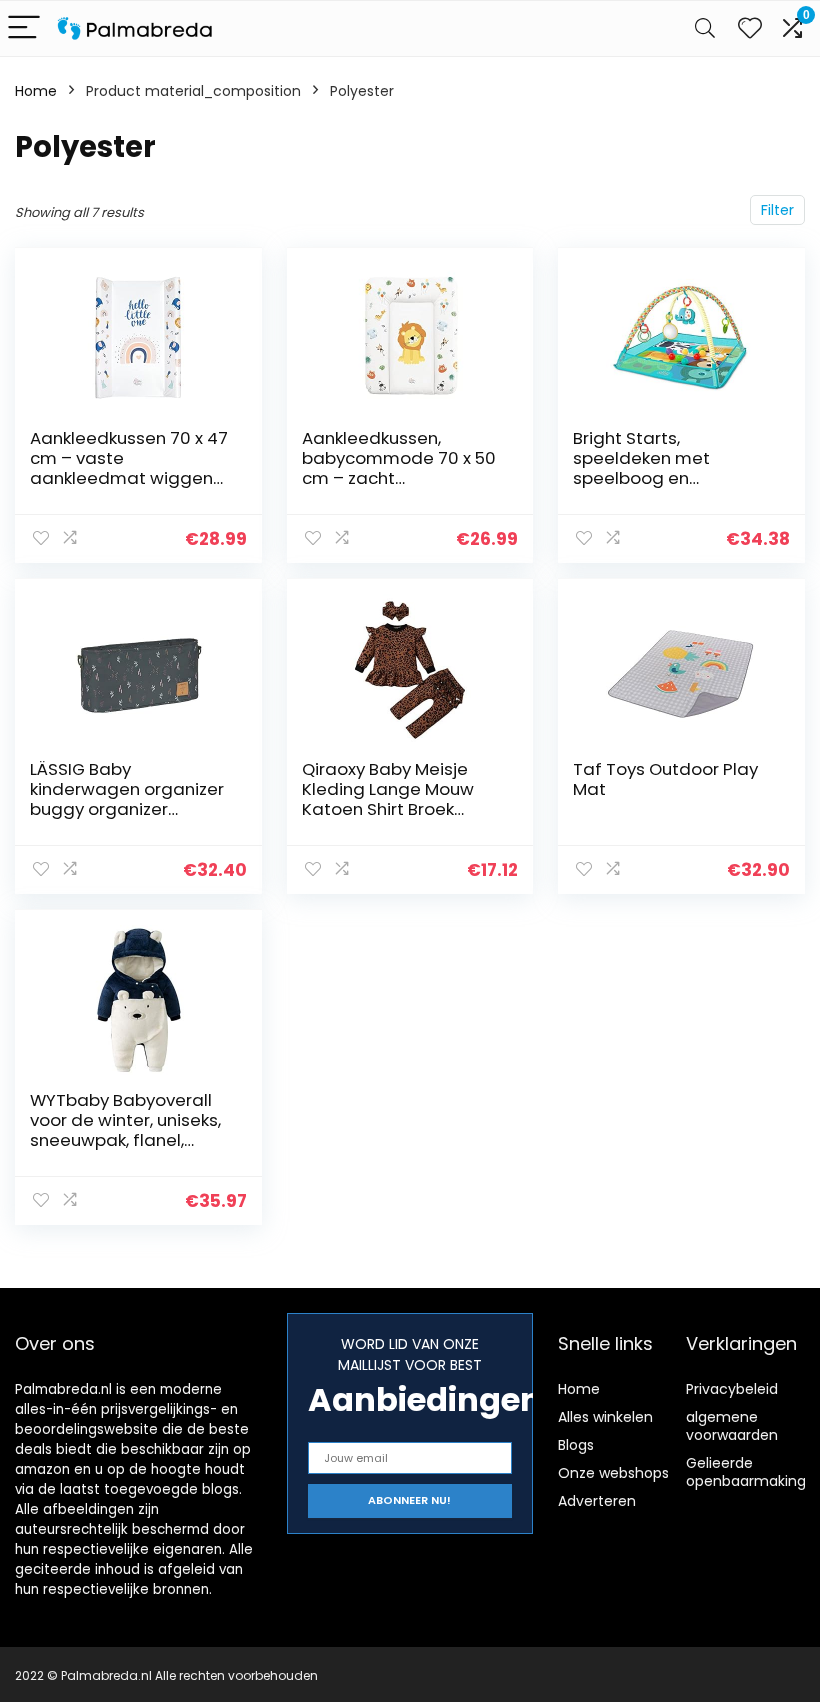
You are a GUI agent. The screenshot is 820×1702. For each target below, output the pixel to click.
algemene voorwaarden (732, 1426)
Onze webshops (613, 1473)
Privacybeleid (732, 1389)
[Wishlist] (750, 28)
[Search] (705, 28)
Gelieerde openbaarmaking (746, 1472)
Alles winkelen (605, 1417)
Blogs (576, 1445)
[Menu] (24, 28)
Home (36, 91)
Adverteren (597, 1501)
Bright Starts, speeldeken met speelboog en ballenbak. (641, 468)
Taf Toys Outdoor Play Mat (665, 779)
